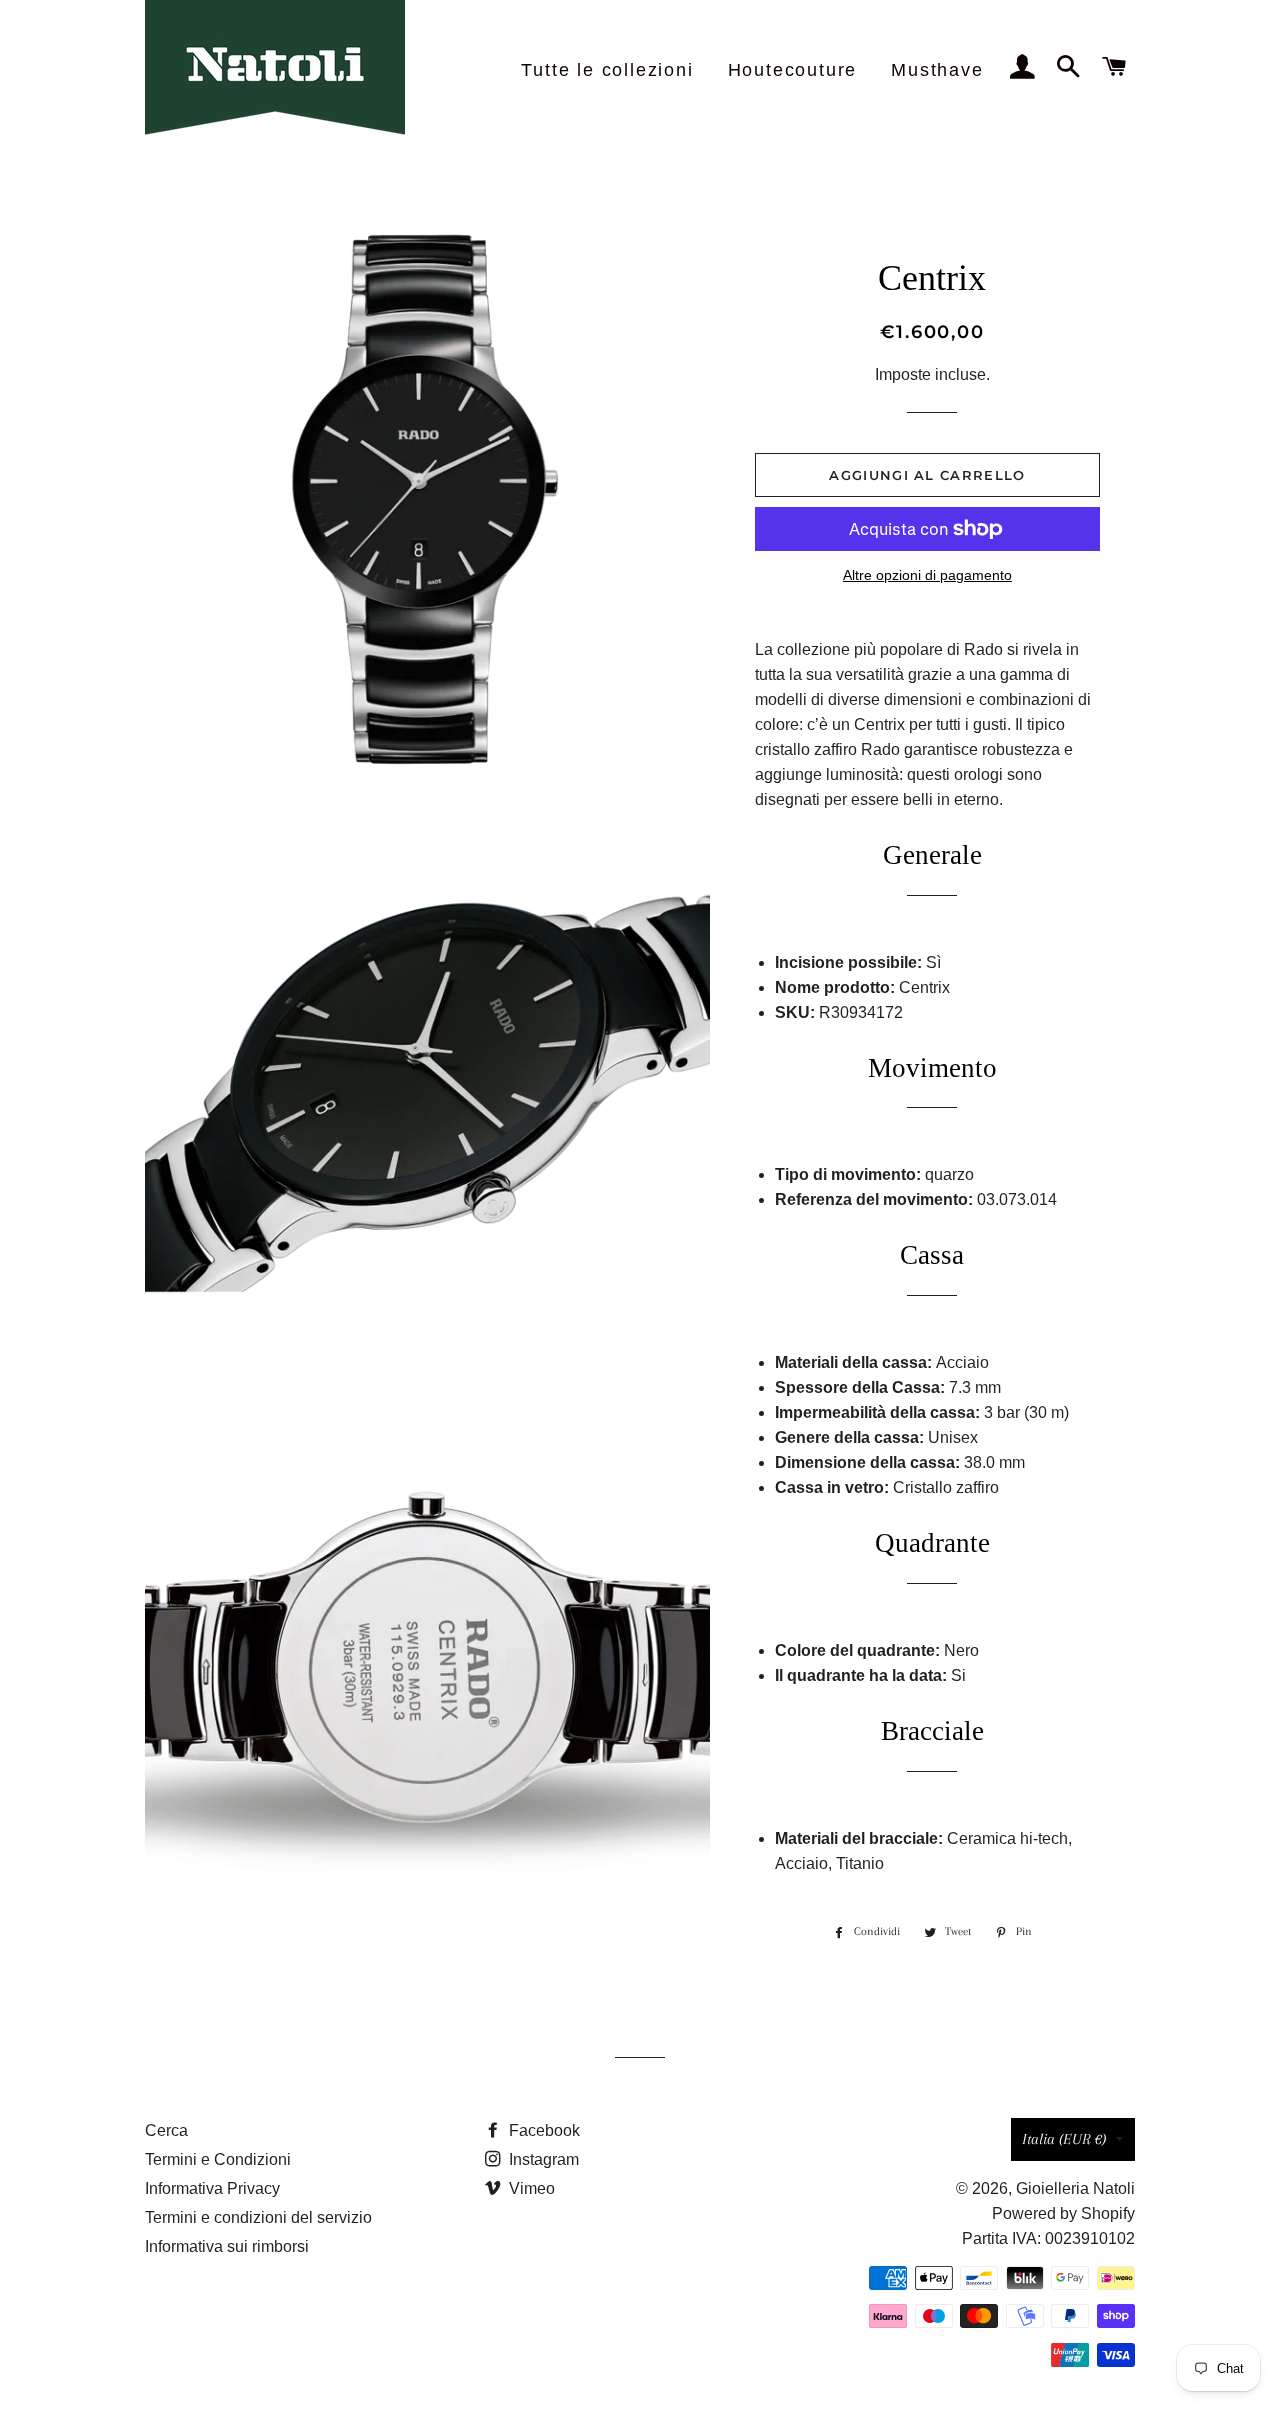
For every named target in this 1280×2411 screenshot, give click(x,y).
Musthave (937, 70)
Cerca (166, 2130)
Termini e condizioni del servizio (258, 2217)
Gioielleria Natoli (1075, 2188)
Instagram (542, 2159)
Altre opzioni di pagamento (927, 575)
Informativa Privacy (212, 2188)
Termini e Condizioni (218, 2159)
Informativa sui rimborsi (227, 2246)
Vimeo (530, 2188)
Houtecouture (793, 70)
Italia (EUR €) (1064, 2139)
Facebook (542, 2130)
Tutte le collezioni (607, 70)
